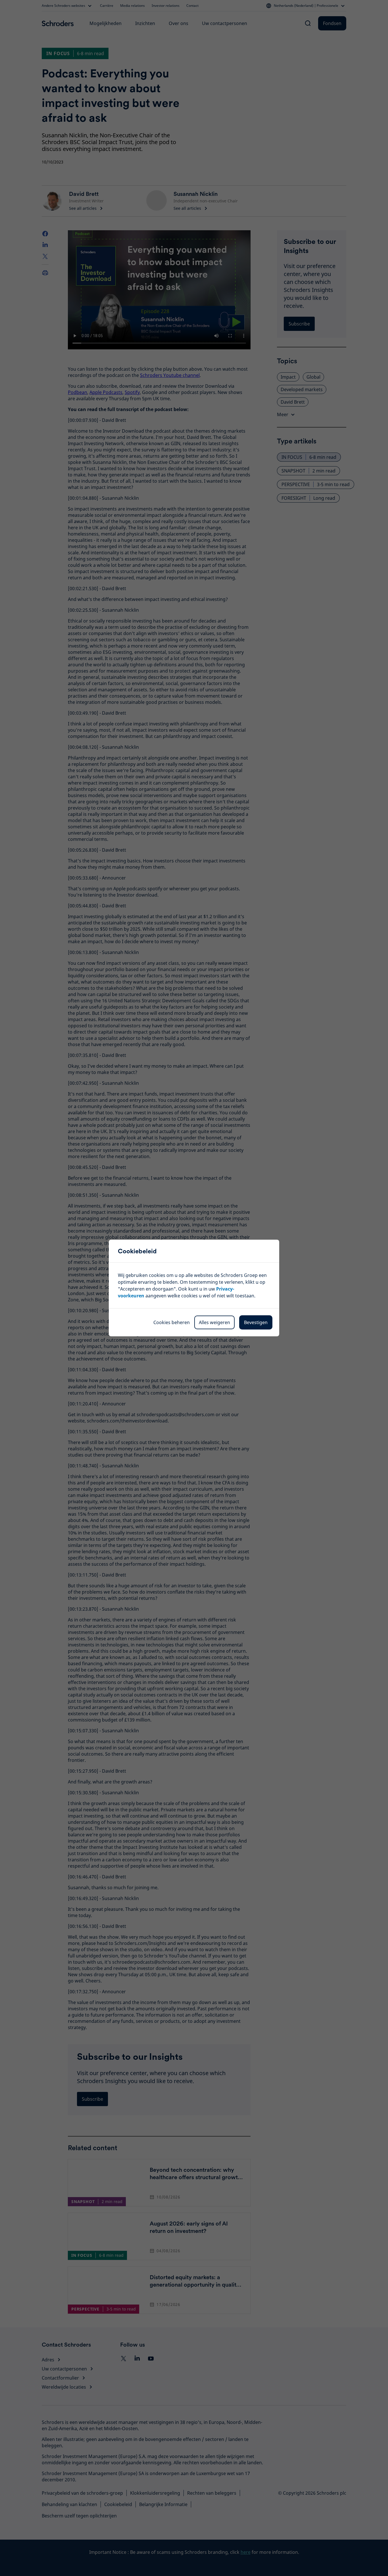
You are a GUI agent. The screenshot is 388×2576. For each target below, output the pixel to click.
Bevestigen (256, 1322)
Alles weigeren (214, 1322)
